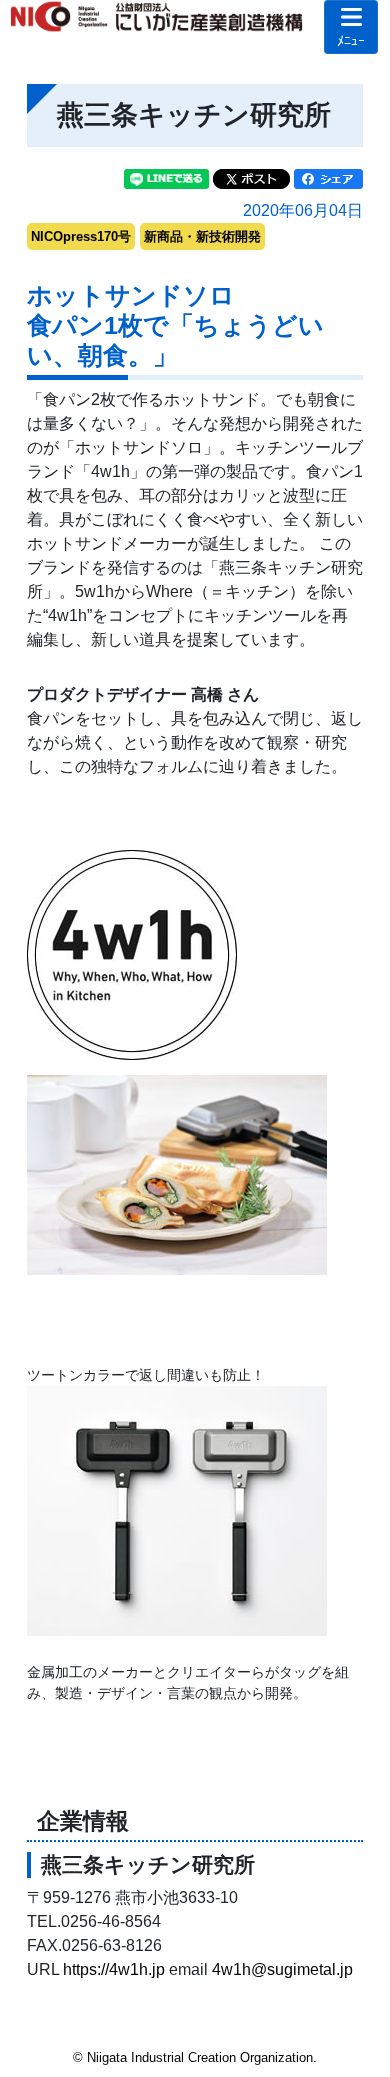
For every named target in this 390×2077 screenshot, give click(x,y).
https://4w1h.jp (114, 1969)
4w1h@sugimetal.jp (282, 1969)
